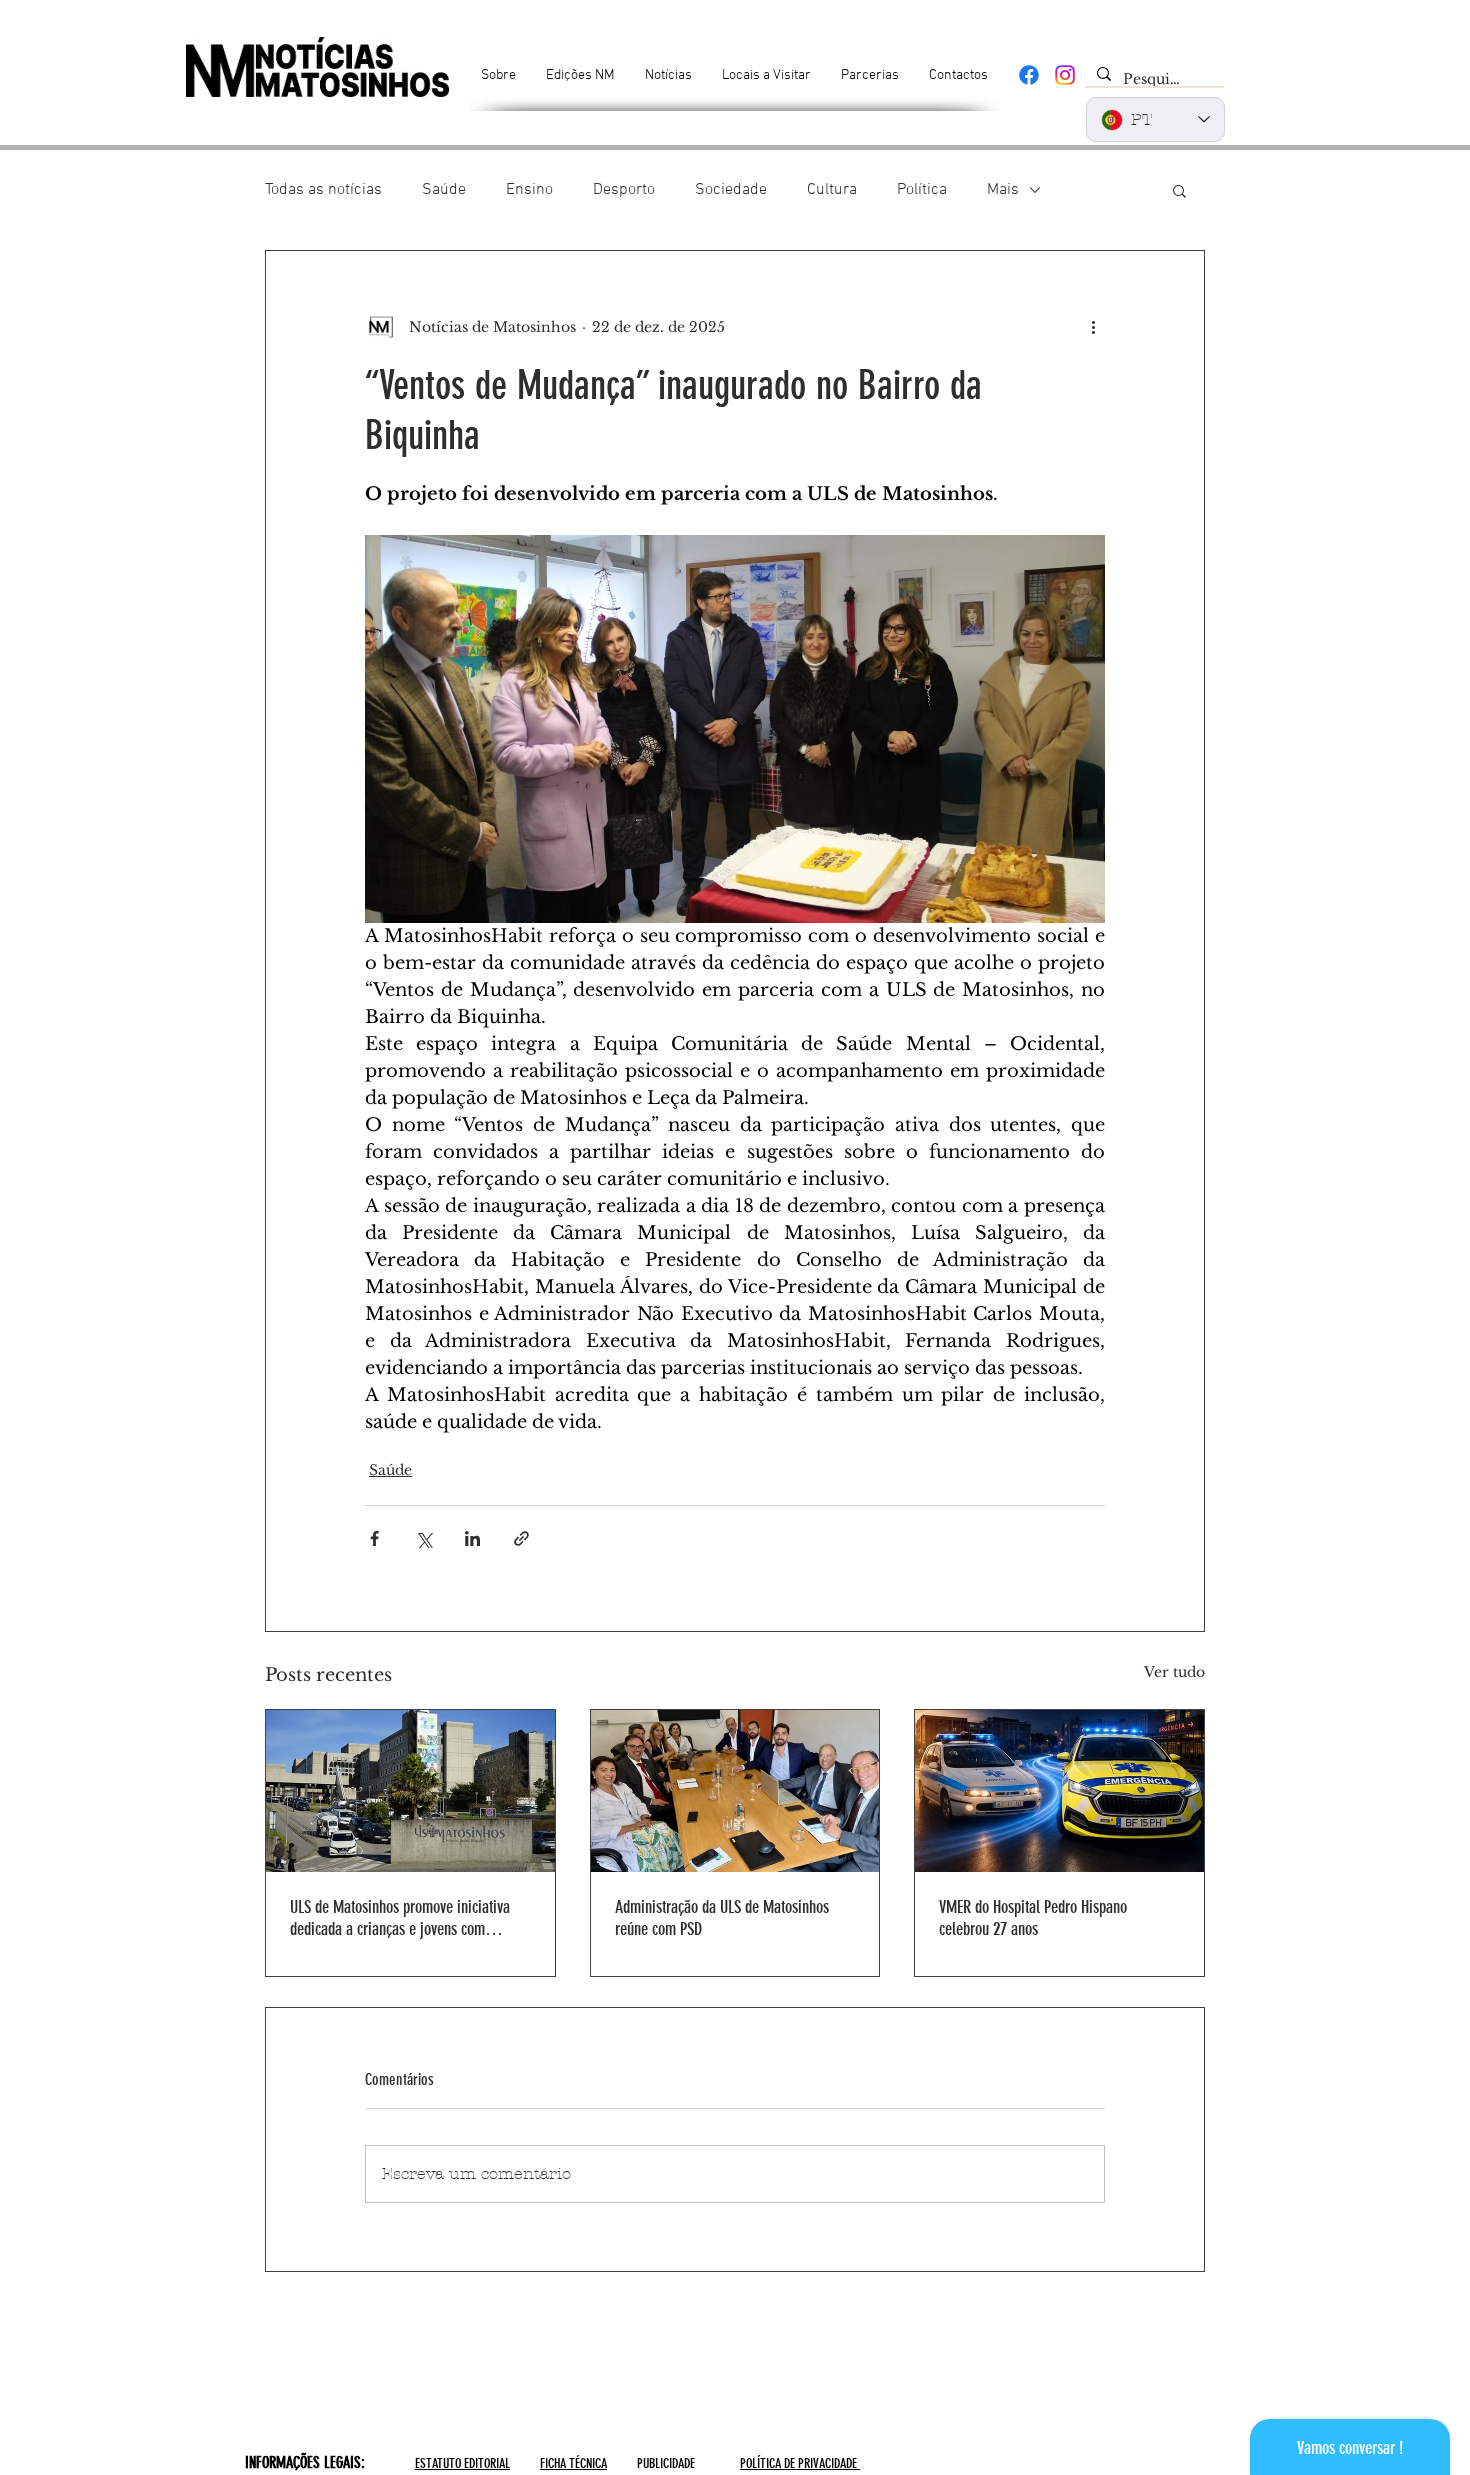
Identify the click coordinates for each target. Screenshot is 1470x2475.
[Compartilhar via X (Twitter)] (423, 1538)
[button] (1179, 190)
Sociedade (731, 190)
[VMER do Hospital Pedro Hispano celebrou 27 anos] (1059, 1791)
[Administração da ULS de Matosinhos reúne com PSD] (735, 1791)
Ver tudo (1174, 1672)
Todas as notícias (323, 190)
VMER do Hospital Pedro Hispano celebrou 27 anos (1033, 1918)
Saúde (444, 190)
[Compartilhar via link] (521, 1538)
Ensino (529, 190)
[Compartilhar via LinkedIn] (472, 1538)
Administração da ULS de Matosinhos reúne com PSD (722, 1918)
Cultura (832, 190)
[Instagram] (1065, 75)
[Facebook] (1029, 75)
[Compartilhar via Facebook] (374, 1538)
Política (922, 190)
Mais (1003, 190)
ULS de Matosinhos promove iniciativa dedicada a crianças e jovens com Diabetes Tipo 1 (400, 1918)
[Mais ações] (1093, 327)
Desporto (624, 190)
